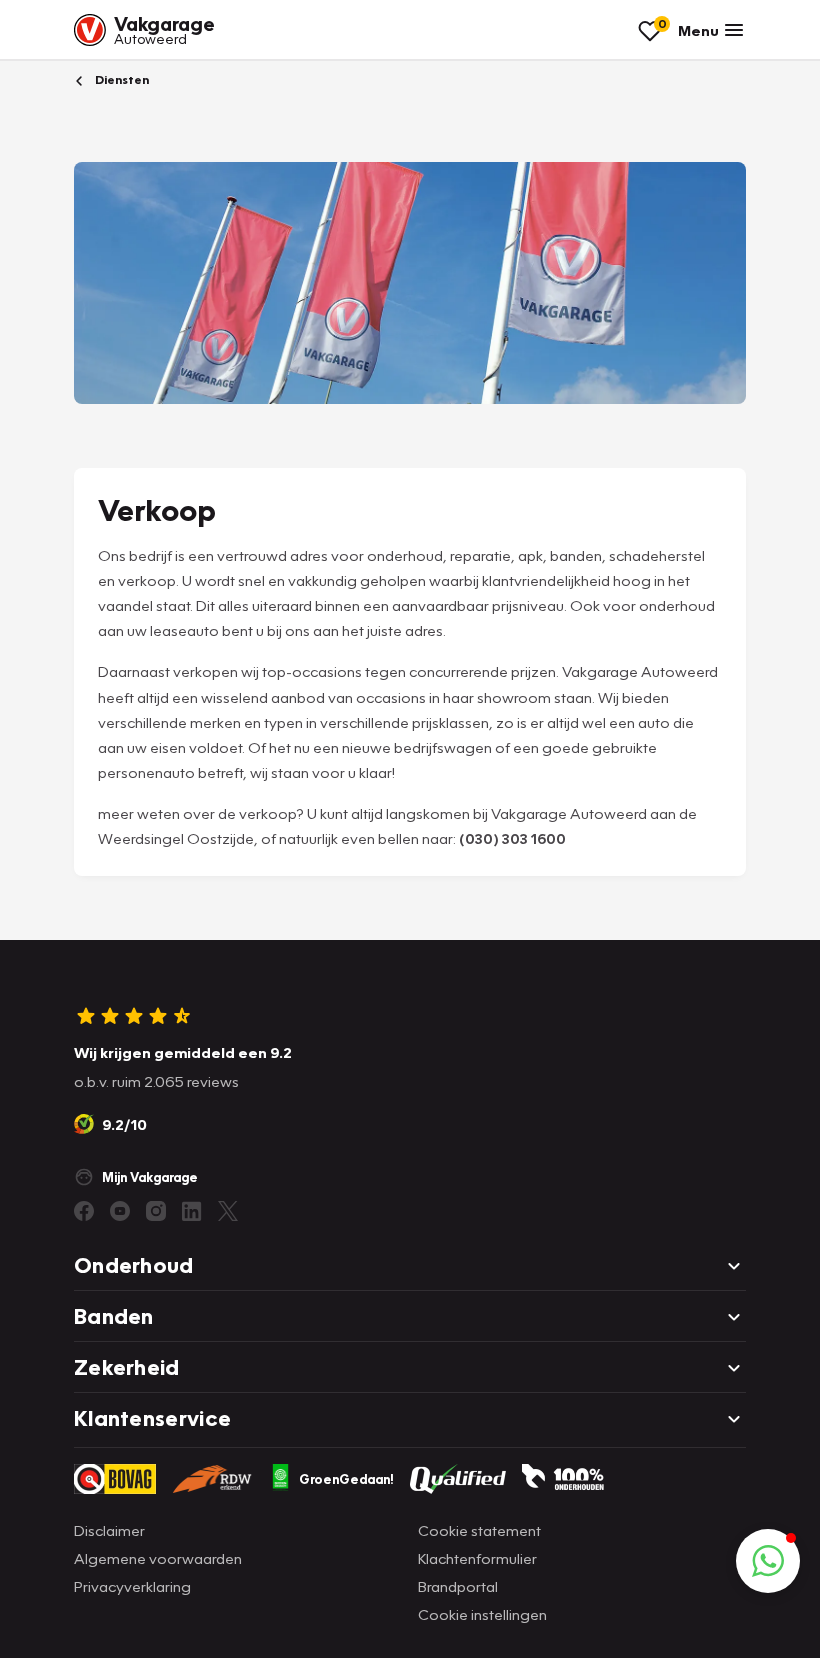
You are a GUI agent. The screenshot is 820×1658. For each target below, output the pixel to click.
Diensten (120, 79)
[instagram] (156, 1211)
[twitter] (228, 1211)
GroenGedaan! (346, 1479)
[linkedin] (192, 1211)
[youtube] (120, 1211)
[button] (768, 1561)
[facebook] (84, 1211)
